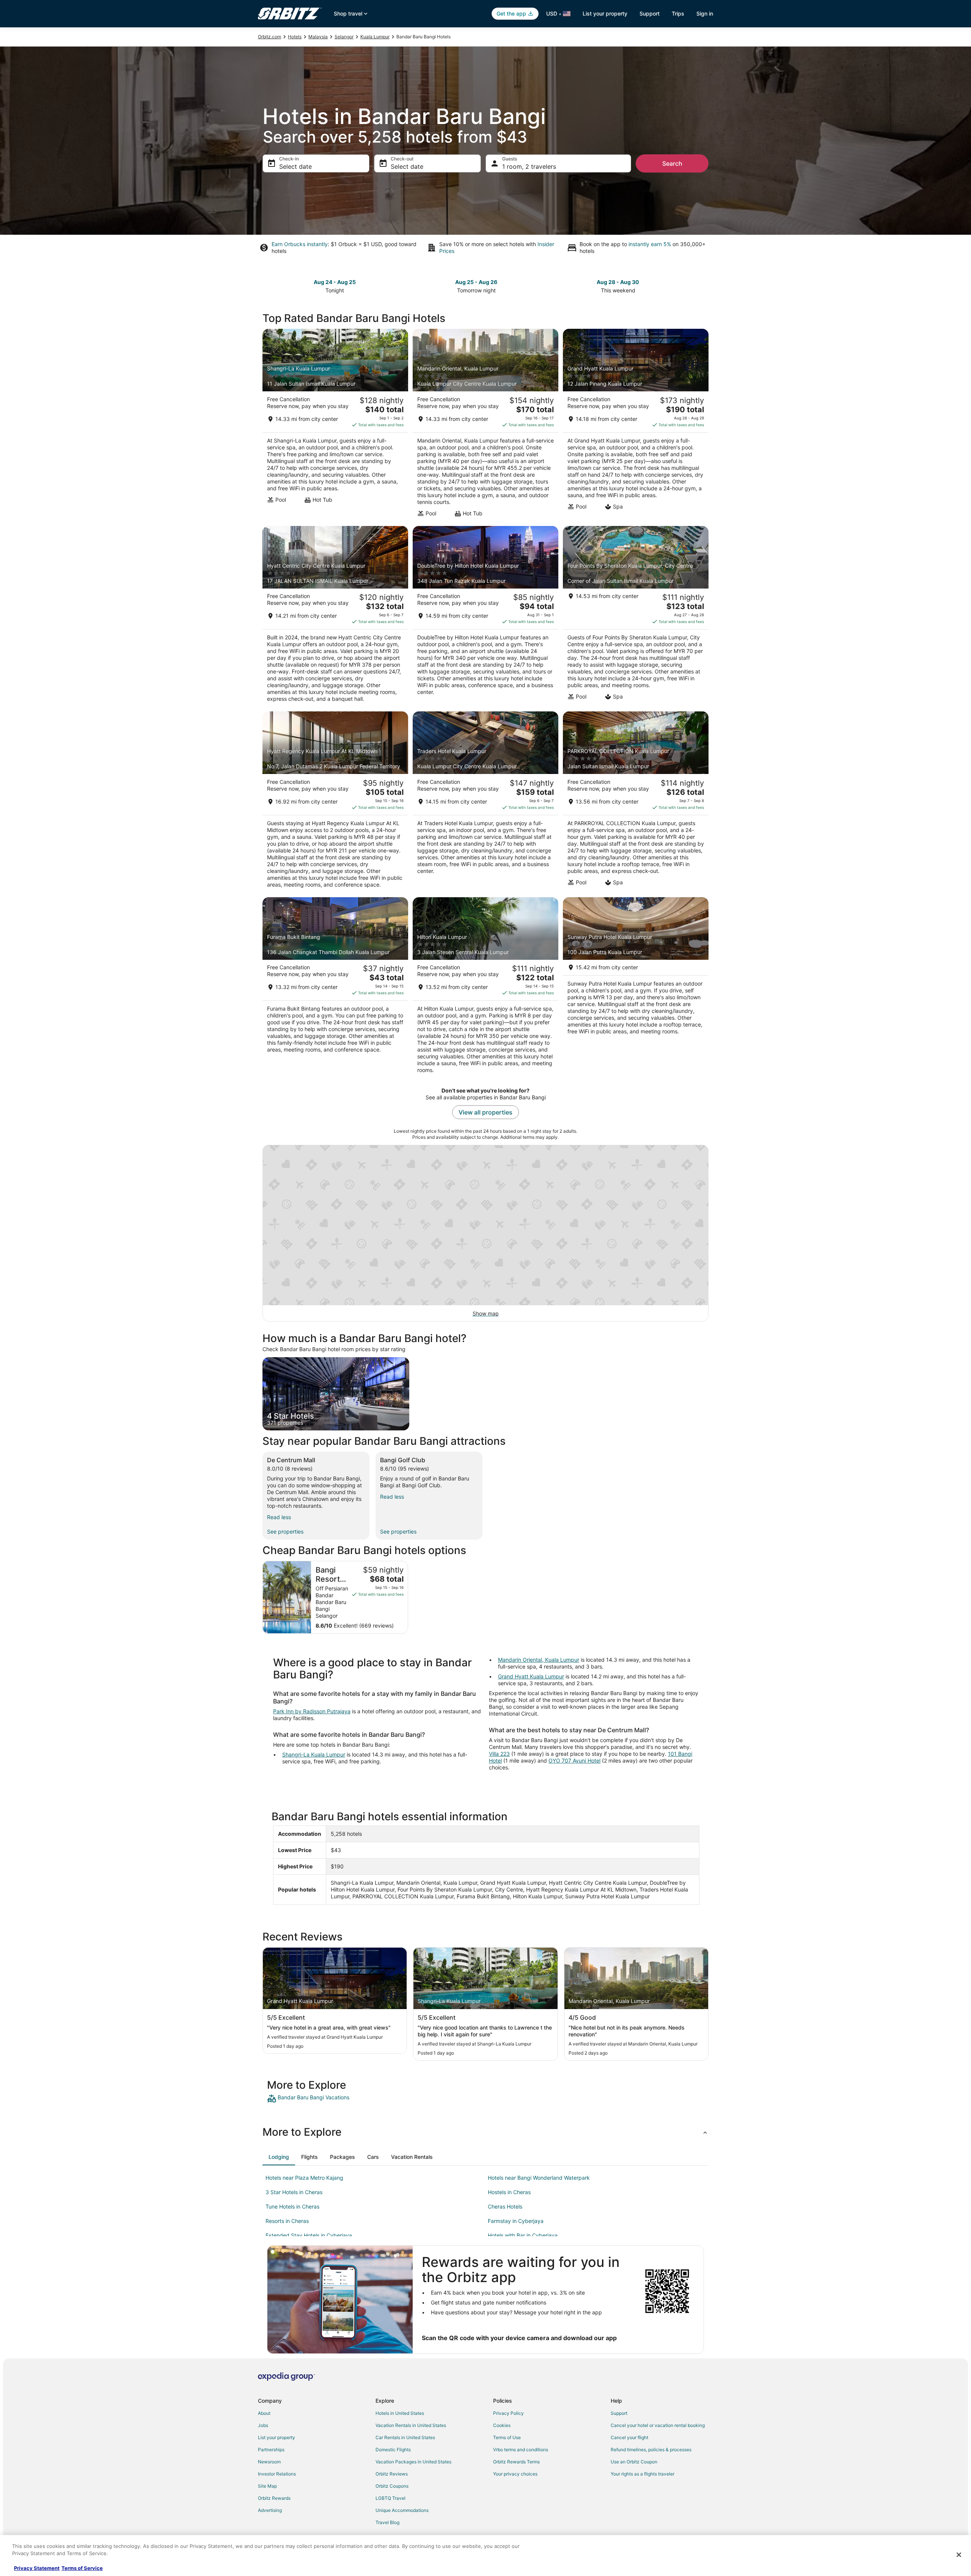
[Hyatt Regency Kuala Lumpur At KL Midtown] (335, 802)
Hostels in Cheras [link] (509, 2192)
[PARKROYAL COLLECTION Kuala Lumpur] (636, 802)
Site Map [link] (267, 2486)
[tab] (279, 2157)
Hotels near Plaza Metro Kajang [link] (304, 2178)
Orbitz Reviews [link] (392, 2474)
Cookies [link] (502, 2425)
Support (650, 13)
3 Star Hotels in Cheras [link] (294, 2192)
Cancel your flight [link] (629, 2437)
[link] (321, 2099)
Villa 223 (499, 1754)
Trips (678, 13)
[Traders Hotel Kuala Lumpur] (485, 802)
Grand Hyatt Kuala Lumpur (531, 1676)
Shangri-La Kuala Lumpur (314, 1754)
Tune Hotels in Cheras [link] (292, 2206)
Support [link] (619, 2413)
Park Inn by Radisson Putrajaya (312, 1711)
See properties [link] (285, 1531)
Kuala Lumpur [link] (375, 37)
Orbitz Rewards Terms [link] (516, 2462)
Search (672, 163)
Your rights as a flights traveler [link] (643, 2474)
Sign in (705, 13)
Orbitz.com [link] (269, 37)
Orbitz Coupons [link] (392, 2486)
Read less (279, 1517)
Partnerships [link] (271, 2450)
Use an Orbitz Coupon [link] (634, 2462)
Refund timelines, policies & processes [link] (651, 2450)
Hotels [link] (295, 37)
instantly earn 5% (650, 244)
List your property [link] (277, 2437)
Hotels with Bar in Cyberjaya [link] (523, 2235)
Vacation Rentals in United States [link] (411, 2425)
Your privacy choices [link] (515, 2474)
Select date (295, 166)
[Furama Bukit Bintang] (335, 988)
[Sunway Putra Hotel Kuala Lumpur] (636, 988)
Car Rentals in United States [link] (405, 2437)
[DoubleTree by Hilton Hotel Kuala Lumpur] (485, 617)
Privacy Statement (37, 2568)
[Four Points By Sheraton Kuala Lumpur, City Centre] (636, 617)
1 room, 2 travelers (529, 166)
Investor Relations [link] (277, 2474)
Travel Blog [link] (387, 2522)
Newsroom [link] (269, 2462)
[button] (485, 2132)
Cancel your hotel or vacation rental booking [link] (658, 2425)
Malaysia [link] (318, 37)
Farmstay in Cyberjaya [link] (516, 2221)
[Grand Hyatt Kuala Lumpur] (636, 425)
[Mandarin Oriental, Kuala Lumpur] (485, 425)
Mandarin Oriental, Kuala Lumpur (539, 1660)
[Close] (959, 2555)
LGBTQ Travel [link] (390, 2498)
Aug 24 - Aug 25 (335, 282)
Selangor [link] (344, 37)
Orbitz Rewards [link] (274, 2498)
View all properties (485, 1112)
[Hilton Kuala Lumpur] (485, 988)
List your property (605, 13)
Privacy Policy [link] (508, 2413)
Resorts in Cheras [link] (287, 2221)
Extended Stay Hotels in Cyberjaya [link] (309, 2235)
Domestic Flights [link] (393, 2450)
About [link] (264, 2413)
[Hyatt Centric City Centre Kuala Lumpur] (335, 617)
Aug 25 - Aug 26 (476, 282)
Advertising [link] (270, 2510)
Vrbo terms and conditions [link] (521, 2450)
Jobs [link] (263, 2425)
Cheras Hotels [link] (505, 2206)
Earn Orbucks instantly (300, 244)
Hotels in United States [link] (400, 2413)
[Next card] (704, 286)
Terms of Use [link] (507, 2437)
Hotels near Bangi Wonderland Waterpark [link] (539, 2178)
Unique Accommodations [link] (402, 2510)
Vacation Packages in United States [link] (413, 2462)
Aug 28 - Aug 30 (618, 282)
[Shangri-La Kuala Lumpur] (335, 425)
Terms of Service (82, 2568)
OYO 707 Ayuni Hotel (574, 1761)
